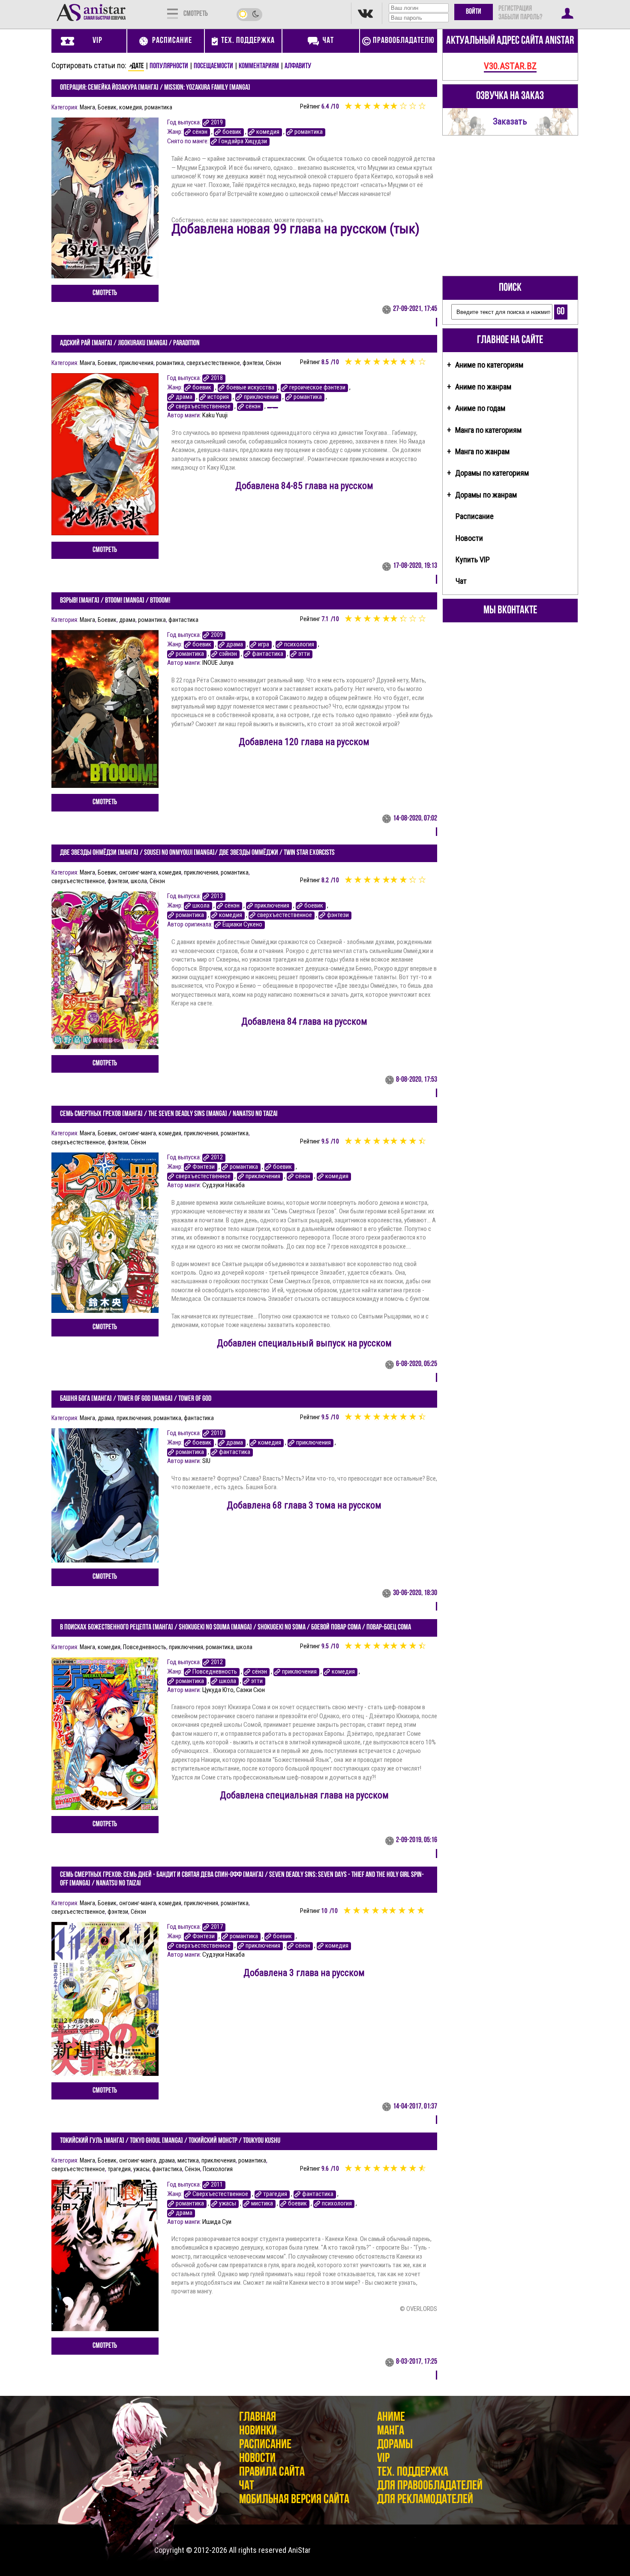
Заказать (510, 121)
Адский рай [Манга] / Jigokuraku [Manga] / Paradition (130, 344)
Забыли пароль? (520, 18)
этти (304, 654)
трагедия (119, 2169)
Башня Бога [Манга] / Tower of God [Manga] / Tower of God (136, 1399)
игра (264, 644)
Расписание (475, 516)
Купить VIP (473, 560)
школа (139, 881)
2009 (217, 635)
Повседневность (145, 1647)
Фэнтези (204, 1167)
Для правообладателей (430, 2486)
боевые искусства (250, 388)
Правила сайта (272, 2472)
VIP (383, 2459)
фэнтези (253, 363)
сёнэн (200, 132)
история (218, 397)
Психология (218, 2169)
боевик (232, 132)
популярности (169, 66)
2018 (217, 378)
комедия (130, 107)
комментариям (259, 66)
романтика (158, 107)
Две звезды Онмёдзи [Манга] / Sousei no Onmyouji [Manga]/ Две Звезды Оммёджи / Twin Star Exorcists (197, 853)
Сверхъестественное (220, 2194)
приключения (136, 363)
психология (299, 644)
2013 (217, 896)
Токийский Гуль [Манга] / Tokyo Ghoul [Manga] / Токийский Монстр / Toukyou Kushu (170, 2141)
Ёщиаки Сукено (242, 925)
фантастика (183, 620)
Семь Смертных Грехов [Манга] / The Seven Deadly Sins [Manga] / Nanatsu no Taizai (169, 1114)
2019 (217, 122)
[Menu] (172, 13)
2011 (217, 2185)
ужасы (141, 2169)
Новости (469, 538)
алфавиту (298, 66)
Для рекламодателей (425, 2500)
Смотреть (105, 293)
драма (184, 397)
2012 (217, 1157)
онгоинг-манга (138, 872)
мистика (188, 2160)
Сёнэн (273, 363)
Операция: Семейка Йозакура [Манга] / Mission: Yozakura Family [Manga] (155, 88)
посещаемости (213, 66)
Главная (258, 2418)
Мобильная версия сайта (294, 2500)
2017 (217, 1927)
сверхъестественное (213, 363)
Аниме (391, 2418)
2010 (217, 1433)
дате (138, 66)
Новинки (258, 2431)
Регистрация (515, 9)
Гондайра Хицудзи (243, 141)
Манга (87, 107)
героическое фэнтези (317, 388)
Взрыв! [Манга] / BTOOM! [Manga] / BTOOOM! (115, 601)
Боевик (107, 107)
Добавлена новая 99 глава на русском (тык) (295, 229)
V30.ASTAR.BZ (510, 66)
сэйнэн (228, 654)
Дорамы (395, 2445)
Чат (461, 581)
